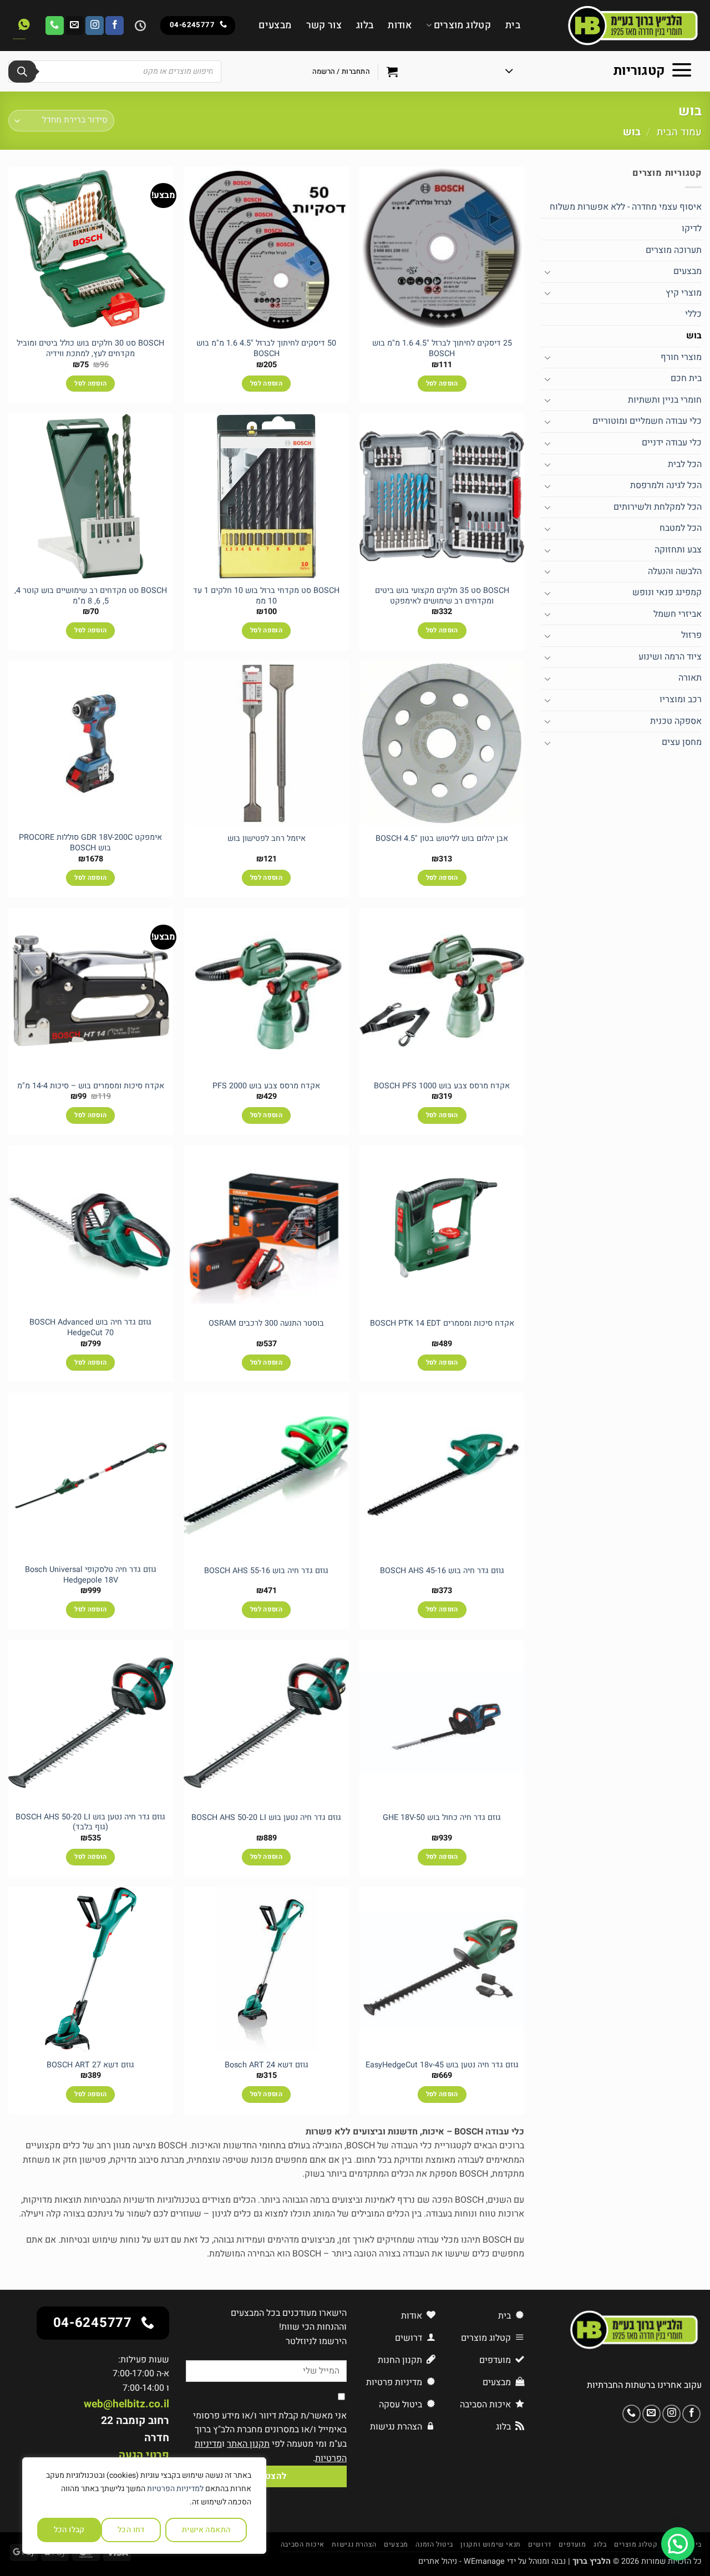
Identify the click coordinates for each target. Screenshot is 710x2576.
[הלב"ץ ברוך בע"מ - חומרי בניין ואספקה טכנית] (619, 26)
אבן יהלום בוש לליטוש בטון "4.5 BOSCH (442, 839)
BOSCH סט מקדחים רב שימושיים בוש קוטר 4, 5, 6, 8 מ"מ (91, 596)
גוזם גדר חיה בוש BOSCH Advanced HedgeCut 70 (90, 1328)
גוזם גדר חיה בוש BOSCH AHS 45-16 (442, 1571)
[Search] (22, 72)
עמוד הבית (679, 132)
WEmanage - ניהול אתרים (461, 2561)
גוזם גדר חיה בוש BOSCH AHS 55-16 (266, 1571)
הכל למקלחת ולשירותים (658, 507)
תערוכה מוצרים (674, 250)
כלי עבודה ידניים (672, 443)
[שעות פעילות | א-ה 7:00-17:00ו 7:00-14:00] (139, 26)
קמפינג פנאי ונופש (667, 592)
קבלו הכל (69, 2530)
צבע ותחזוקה (678, 550)
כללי (693, 314)
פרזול (691, 635)
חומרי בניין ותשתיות (665, 400)
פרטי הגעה (144, 2455)
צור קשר (324, 25)
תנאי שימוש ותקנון (490, 2544)
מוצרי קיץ (684, 293)
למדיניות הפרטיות (175, 2489)
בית (513, 25)
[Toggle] (547, 272)
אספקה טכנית (676, 721)
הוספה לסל (442, 384)
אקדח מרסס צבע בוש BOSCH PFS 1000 (442, 1086)
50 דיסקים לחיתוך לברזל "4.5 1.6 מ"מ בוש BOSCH (266, 349)
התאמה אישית (206, 2530)
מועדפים (572, 2544)
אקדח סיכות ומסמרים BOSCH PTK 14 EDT (442, 1324)
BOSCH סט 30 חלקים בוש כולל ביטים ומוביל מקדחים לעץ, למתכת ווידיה (90, 349)
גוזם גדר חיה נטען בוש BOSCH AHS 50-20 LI (266, 1818)
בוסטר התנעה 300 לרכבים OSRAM (266, 1324)
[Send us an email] (75, 26)
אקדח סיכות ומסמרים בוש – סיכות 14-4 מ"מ (91, 1086)
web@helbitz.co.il (126, 2404)
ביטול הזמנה (434, 2544)
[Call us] (55, 26)
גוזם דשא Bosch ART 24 (267, 2065)
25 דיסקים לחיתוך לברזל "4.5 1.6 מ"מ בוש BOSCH (442, 349)
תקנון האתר (248, 2444)
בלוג (365, 25)
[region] (144, 2506)
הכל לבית (685, 464)
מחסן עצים (682, 742)
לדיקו (692, 229)
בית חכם (686, 378)
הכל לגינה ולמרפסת (666, 485)
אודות (400, 25)
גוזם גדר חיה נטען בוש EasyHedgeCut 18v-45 (442, 2065)
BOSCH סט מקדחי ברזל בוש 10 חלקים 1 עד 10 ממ (266, 596)
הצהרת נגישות (354, 2544)
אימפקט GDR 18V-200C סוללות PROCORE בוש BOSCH (90, 843)
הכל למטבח (681, 528)
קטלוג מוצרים (462, 25)
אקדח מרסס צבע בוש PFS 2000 (266, 1086)
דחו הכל (131, 2530)
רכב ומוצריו (681, 699)
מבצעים (275, 25)
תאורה (690, 678)
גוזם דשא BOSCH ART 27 (90, 2065)
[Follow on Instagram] (95, 26)
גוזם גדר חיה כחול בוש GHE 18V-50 (442, 1818)
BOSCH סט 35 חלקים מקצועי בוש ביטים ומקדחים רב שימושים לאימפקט (442, 596)
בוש (694, 336)
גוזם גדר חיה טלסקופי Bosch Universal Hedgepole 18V (91, 1575)
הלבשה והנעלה (675, 571)
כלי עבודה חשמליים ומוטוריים (647, 421)
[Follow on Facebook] (115, 26)
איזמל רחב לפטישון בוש (267, 839)
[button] (599, 72)
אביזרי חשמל (678, 614)
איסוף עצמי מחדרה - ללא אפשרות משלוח (626, 207)
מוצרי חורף (681, 357)
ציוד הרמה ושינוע (670, 657)
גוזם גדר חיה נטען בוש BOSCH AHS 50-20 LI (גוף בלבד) (90, 1822)
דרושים (540, 2544)
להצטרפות (266, 2476)
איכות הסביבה (303, 2544)
